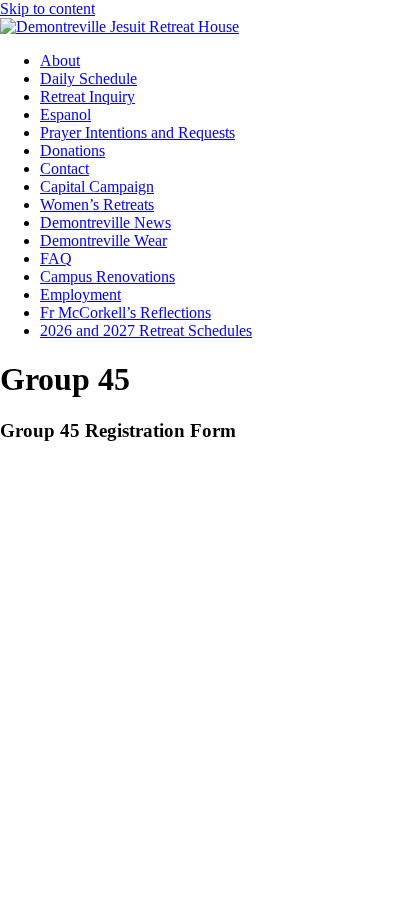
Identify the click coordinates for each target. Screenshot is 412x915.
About (60, 60)
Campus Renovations (107, 276)
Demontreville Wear (103, 240)
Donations (72, 150)
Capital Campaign (97, 186)
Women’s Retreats (97, 204)
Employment (80, 294)
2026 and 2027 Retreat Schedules (146, 330)
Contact (64, 168)
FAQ (56, 258)
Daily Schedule (88, 78)
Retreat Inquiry (87, 96)
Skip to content (47, 8)
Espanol (65, 114)
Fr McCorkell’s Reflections (125, 312)
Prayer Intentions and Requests (137, 132)
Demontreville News (105, 222)
